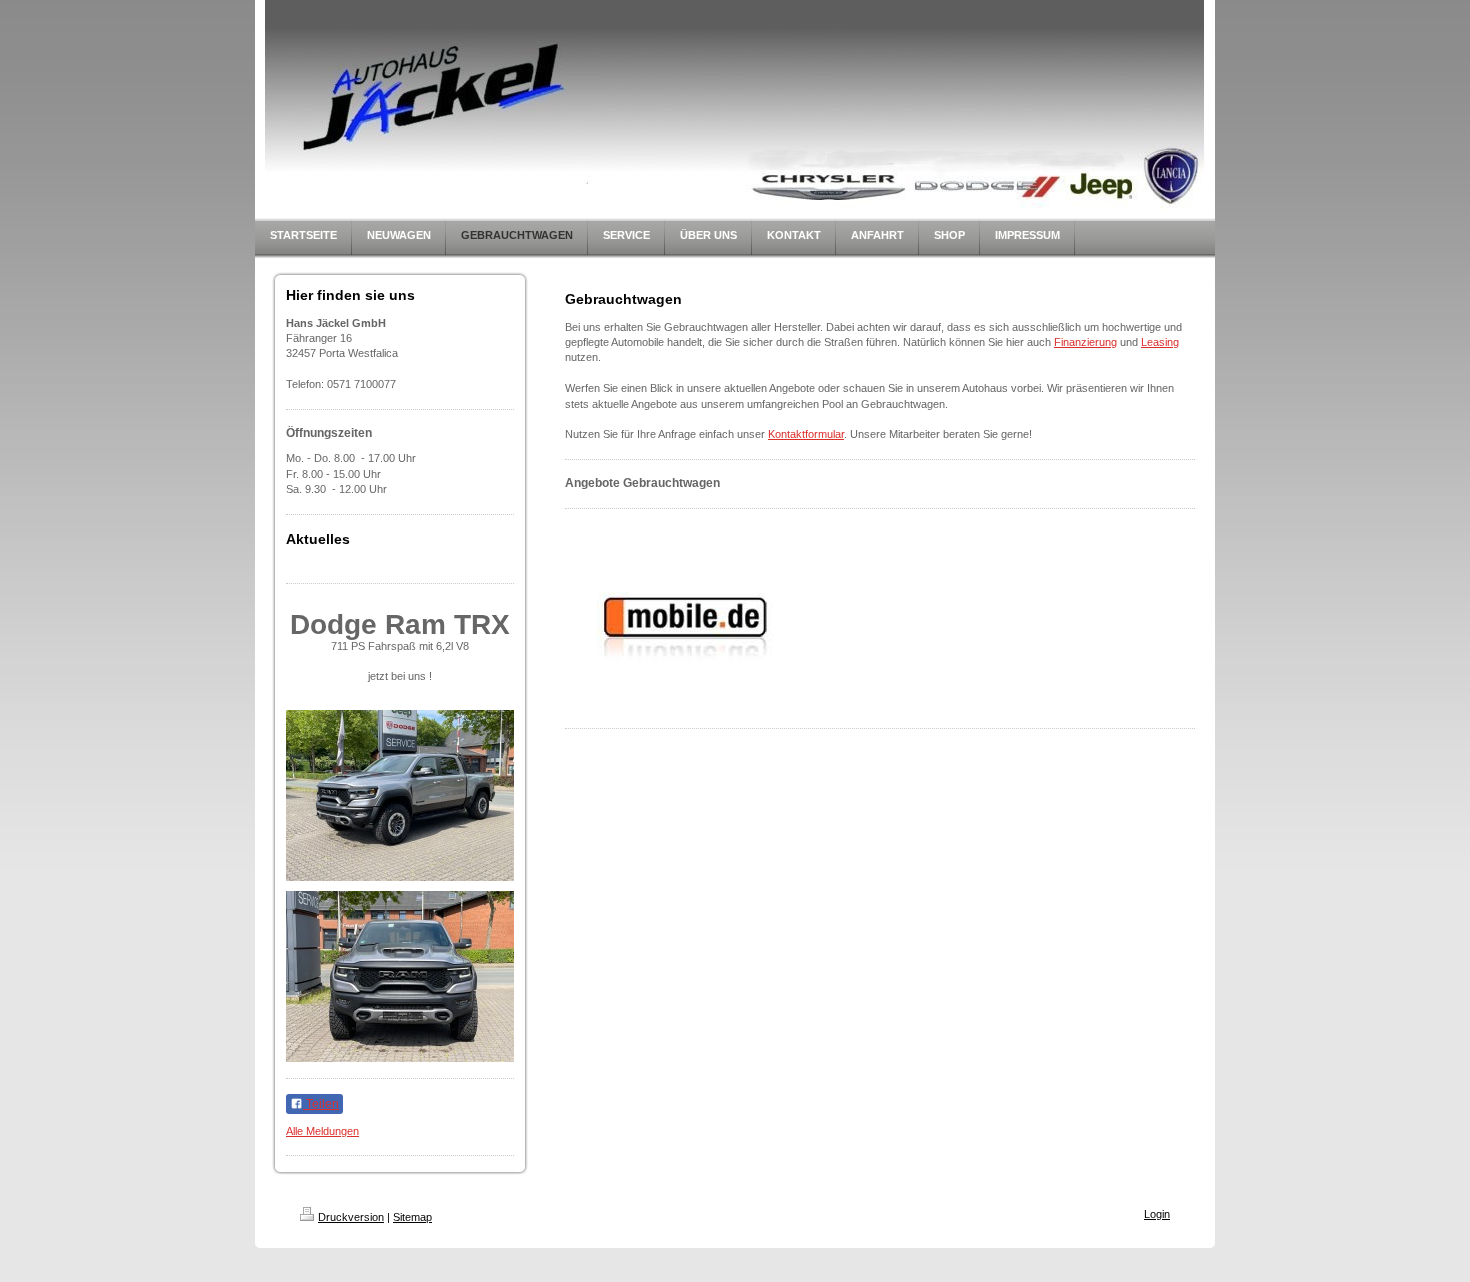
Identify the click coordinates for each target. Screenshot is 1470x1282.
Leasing (1160, 342)
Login (1157, 1214)
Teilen (321, 1104)
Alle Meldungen (322, 1131)
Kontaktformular (806, 434)
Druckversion (351, 1217)
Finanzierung (1085, 342)
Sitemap (412, 1217)
